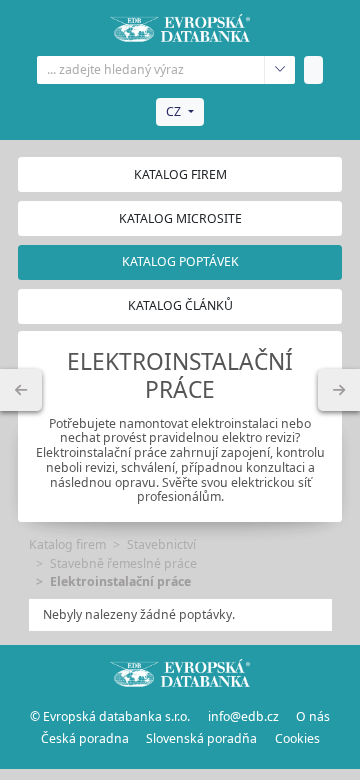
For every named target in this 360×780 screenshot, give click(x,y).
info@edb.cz (243, 716)
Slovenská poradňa (201, 738)
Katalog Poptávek (180, 261)
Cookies (297, 738)
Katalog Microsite (180, 218)
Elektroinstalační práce (120, 581)
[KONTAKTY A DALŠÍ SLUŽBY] (339, 390)
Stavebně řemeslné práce (123, 563)
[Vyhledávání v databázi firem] (180, 673)
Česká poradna (85, 738)
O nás (313, 716)
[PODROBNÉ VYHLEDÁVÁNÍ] (21, 390)
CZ (173, 111)
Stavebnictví (161, 544)
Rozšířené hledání (279, 70)
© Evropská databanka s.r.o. (110, 716)
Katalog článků (180, 305)
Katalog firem (180, 174)
